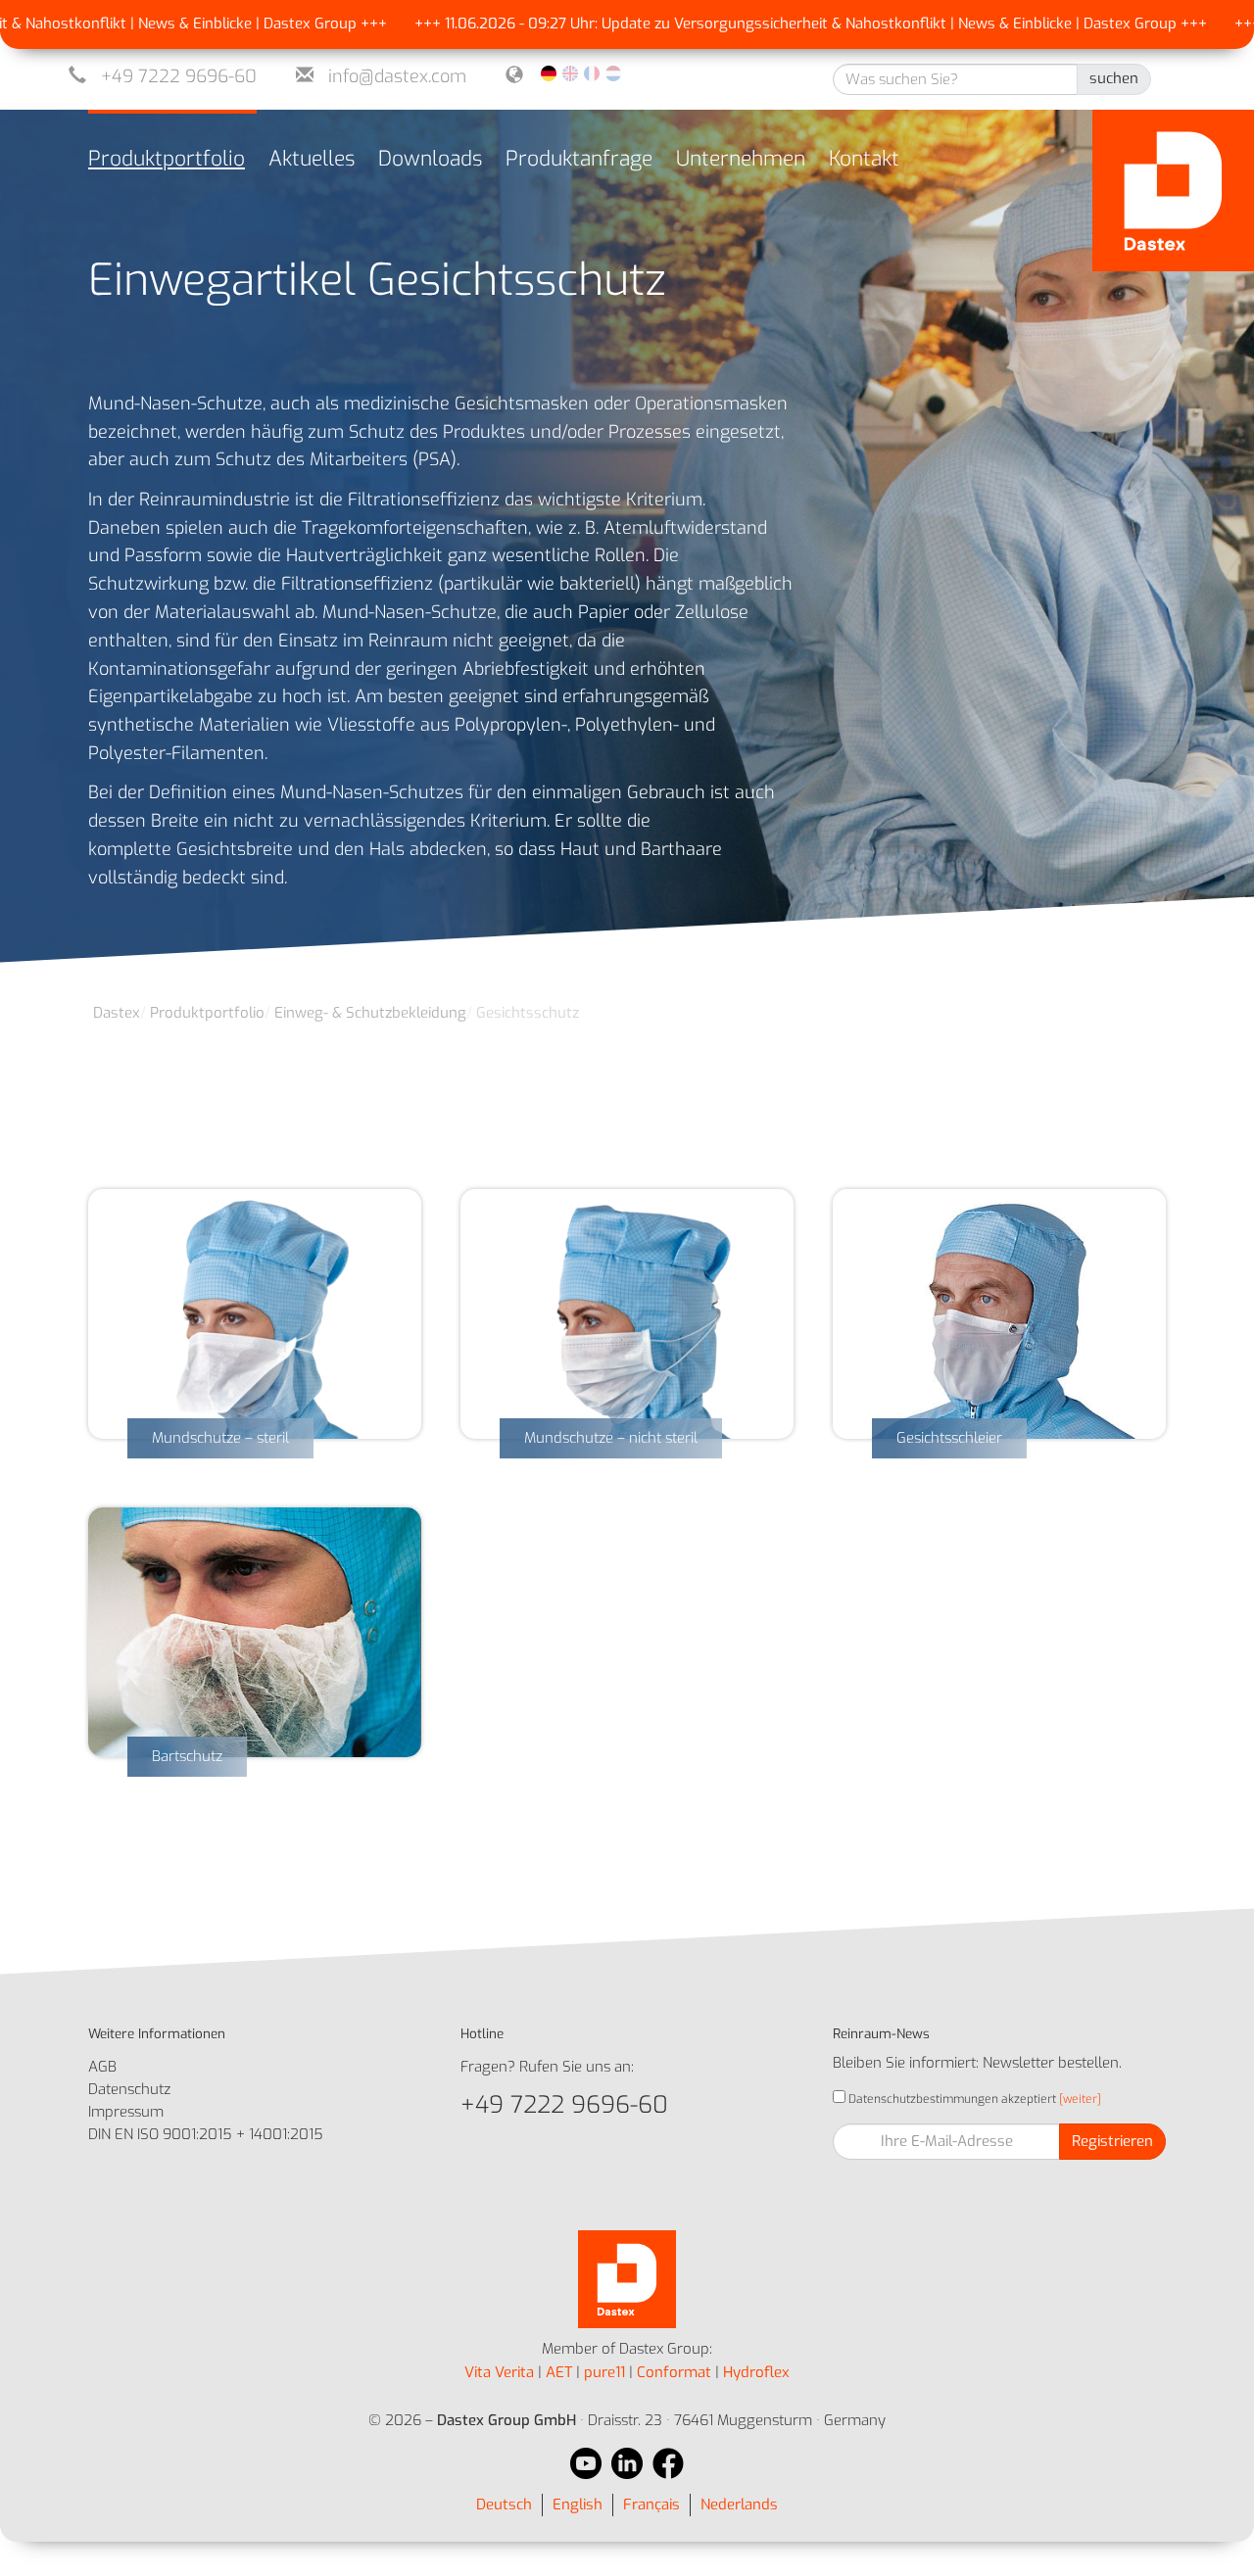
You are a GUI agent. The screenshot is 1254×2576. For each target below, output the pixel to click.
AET (559, 2372)
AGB (102, 2067)
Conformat (674, 2372)
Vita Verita (499, 2372)
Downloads (430, 159)
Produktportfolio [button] (167, 159)
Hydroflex (756, 2372)
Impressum (126, 2112)
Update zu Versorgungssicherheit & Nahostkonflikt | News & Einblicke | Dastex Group (827, 24)
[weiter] (1079, 2099)
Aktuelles (312, 159)
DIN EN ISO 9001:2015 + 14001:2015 (206, 2134)
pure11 (604, 2372)
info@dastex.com (397, 76)
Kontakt (864, 159)
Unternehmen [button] (741, 159)
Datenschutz (129, 2089)
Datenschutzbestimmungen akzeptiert (951, 2099)
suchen (1114, 78)
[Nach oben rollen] (1212, 2534)
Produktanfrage (579, 159)
